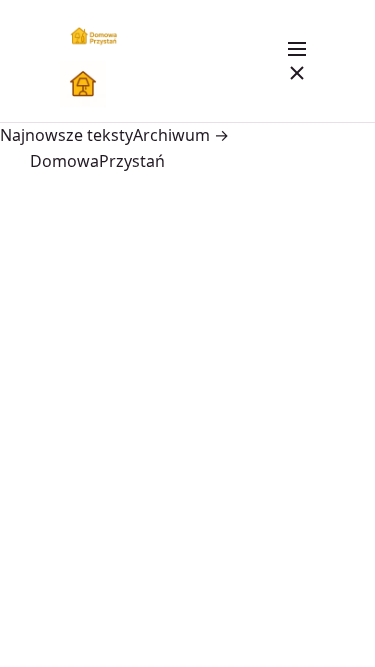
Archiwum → (181, 135)
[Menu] (297, 61)
